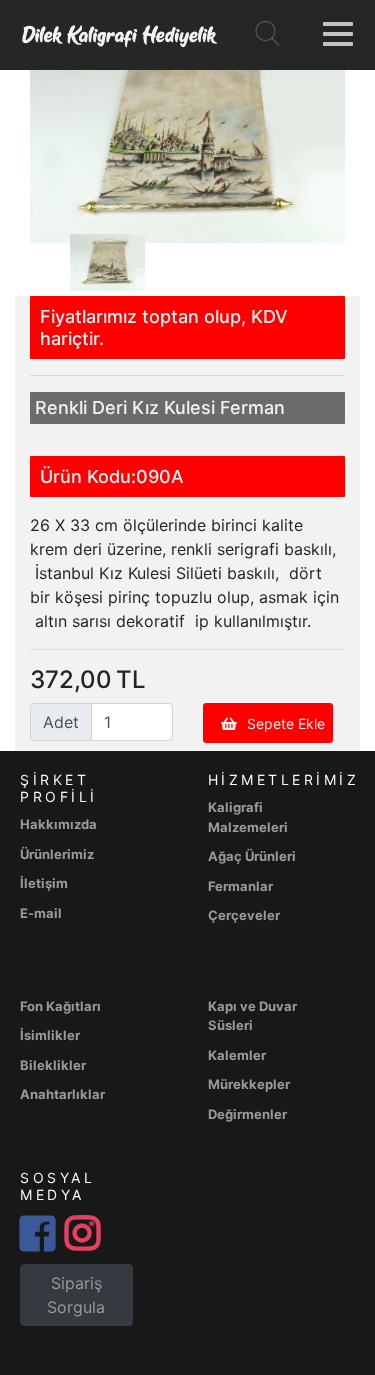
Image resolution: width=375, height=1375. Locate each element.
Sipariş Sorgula (76, 1295)
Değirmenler (247, 1114)
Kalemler (237, 1055)
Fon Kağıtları (60, 1006)
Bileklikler (53, 1065)
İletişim (44, 883)
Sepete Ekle (286, 723)
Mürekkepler (249, 1084)
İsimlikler (50, 1035)
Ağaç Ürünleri (252, 856)
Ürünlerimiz (57, 854)
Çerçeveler (244, 915)
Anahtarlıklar (62, 1094)
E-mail (41, 913)
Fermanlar (240, 886)
